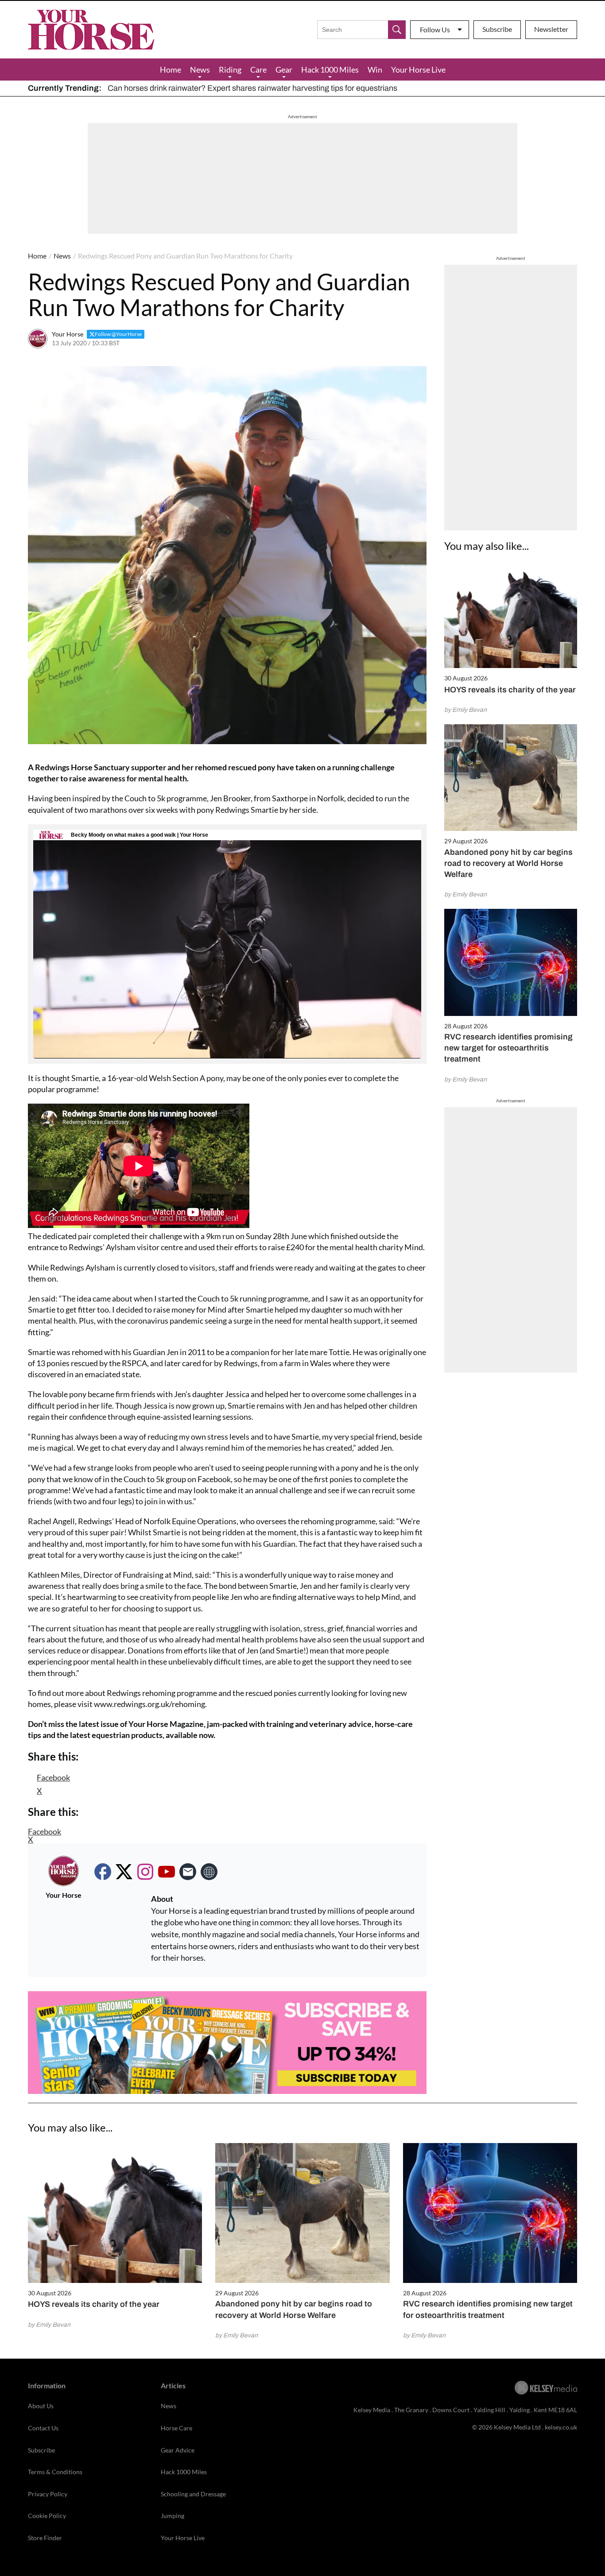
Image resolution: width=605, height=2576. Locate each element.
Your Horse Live (418, 70)
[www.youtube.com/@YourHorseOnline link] (167, 1872)
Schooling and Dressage (193, 2494)
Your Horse (68, 334)
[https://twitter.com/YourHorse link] (124, 1872)
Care (258, 70)
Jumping (173, 2516)
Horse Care (176, 2428)
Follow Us (435, 29)
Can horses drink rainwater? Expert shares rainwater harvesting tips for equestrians (252, 88)
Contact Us (43, 2428)
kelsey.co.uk (561, 2427)
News (200, 70)
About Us (41, 2406)
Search (397, 30)
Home (171, 70)
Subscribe (497, 29)
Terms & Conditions (55, 2472)
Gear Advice (178, 2450)
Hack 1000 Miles (330, 70)
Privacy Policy (48, 2494)
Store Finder (45, 2538)
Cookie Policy (47, 2516)
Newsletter (551, 29)
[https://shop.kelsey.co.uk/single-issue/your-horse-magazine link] (209, 1872)
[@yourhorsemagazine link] (145, 1872)
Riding (230, 70)
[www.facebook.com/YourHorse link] (103, 1872)
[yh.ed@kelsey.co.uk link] (188, 1872)
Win (375, 70)
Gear (284, 70)
